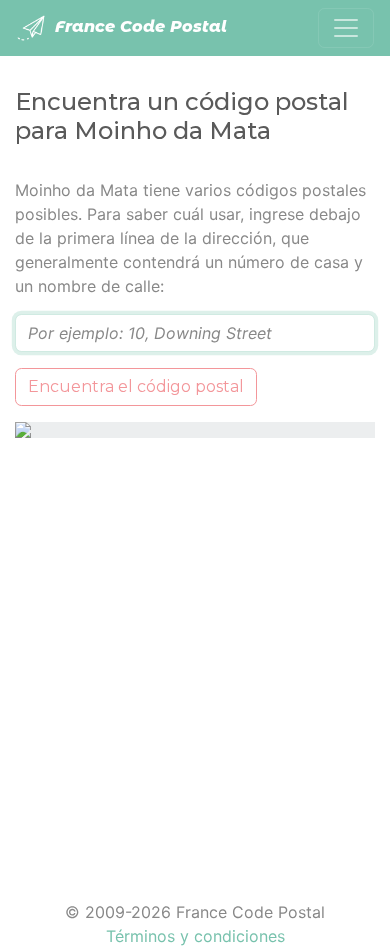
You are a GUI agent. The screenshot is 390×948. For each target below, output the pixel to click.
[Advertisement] (195, 657)
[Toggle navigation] (346, 28)
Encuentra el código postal (136, 386)
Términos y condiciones (195, 936)
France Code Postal (138, 26)
